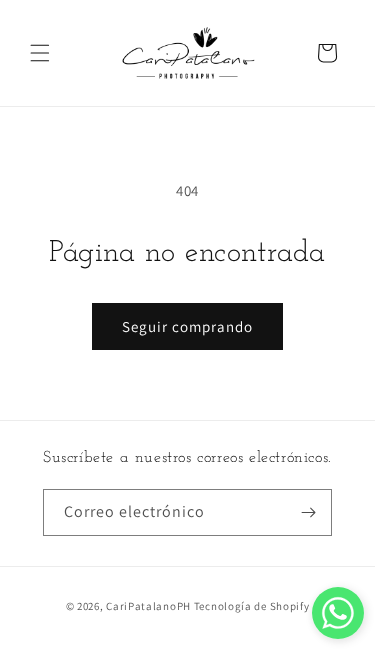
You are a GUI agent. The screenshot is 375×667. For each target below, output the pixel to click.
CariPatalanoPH (148, 606)
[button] (40, 53)
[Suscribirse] (309, 512)
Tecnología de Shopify (252, 606)
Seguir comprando (187, 326)
